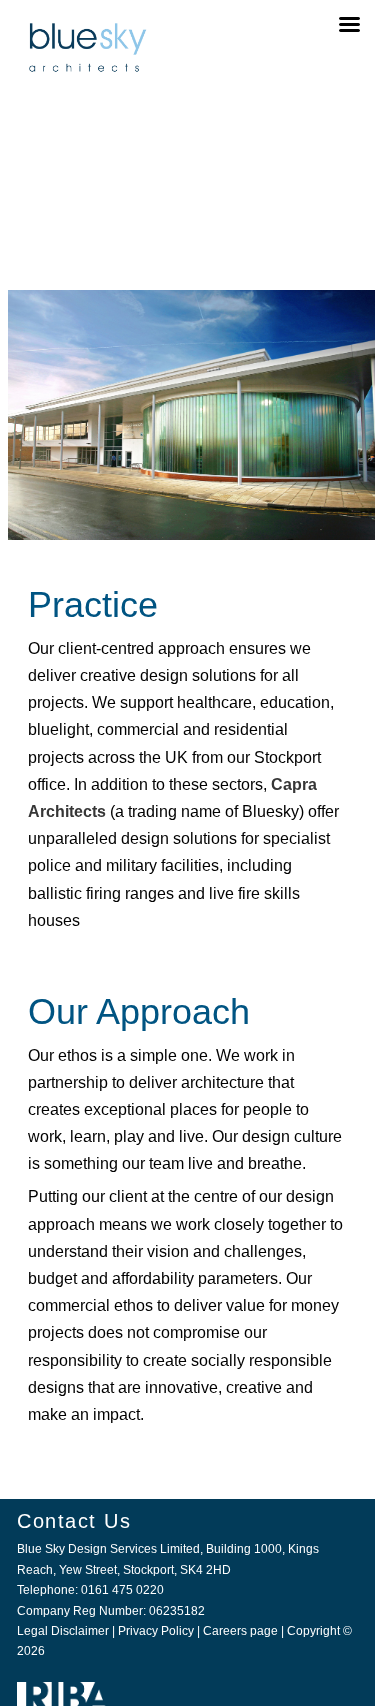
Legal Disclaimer (63, 1631)
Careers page (240, 1631)
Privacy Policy (156, 1631)
